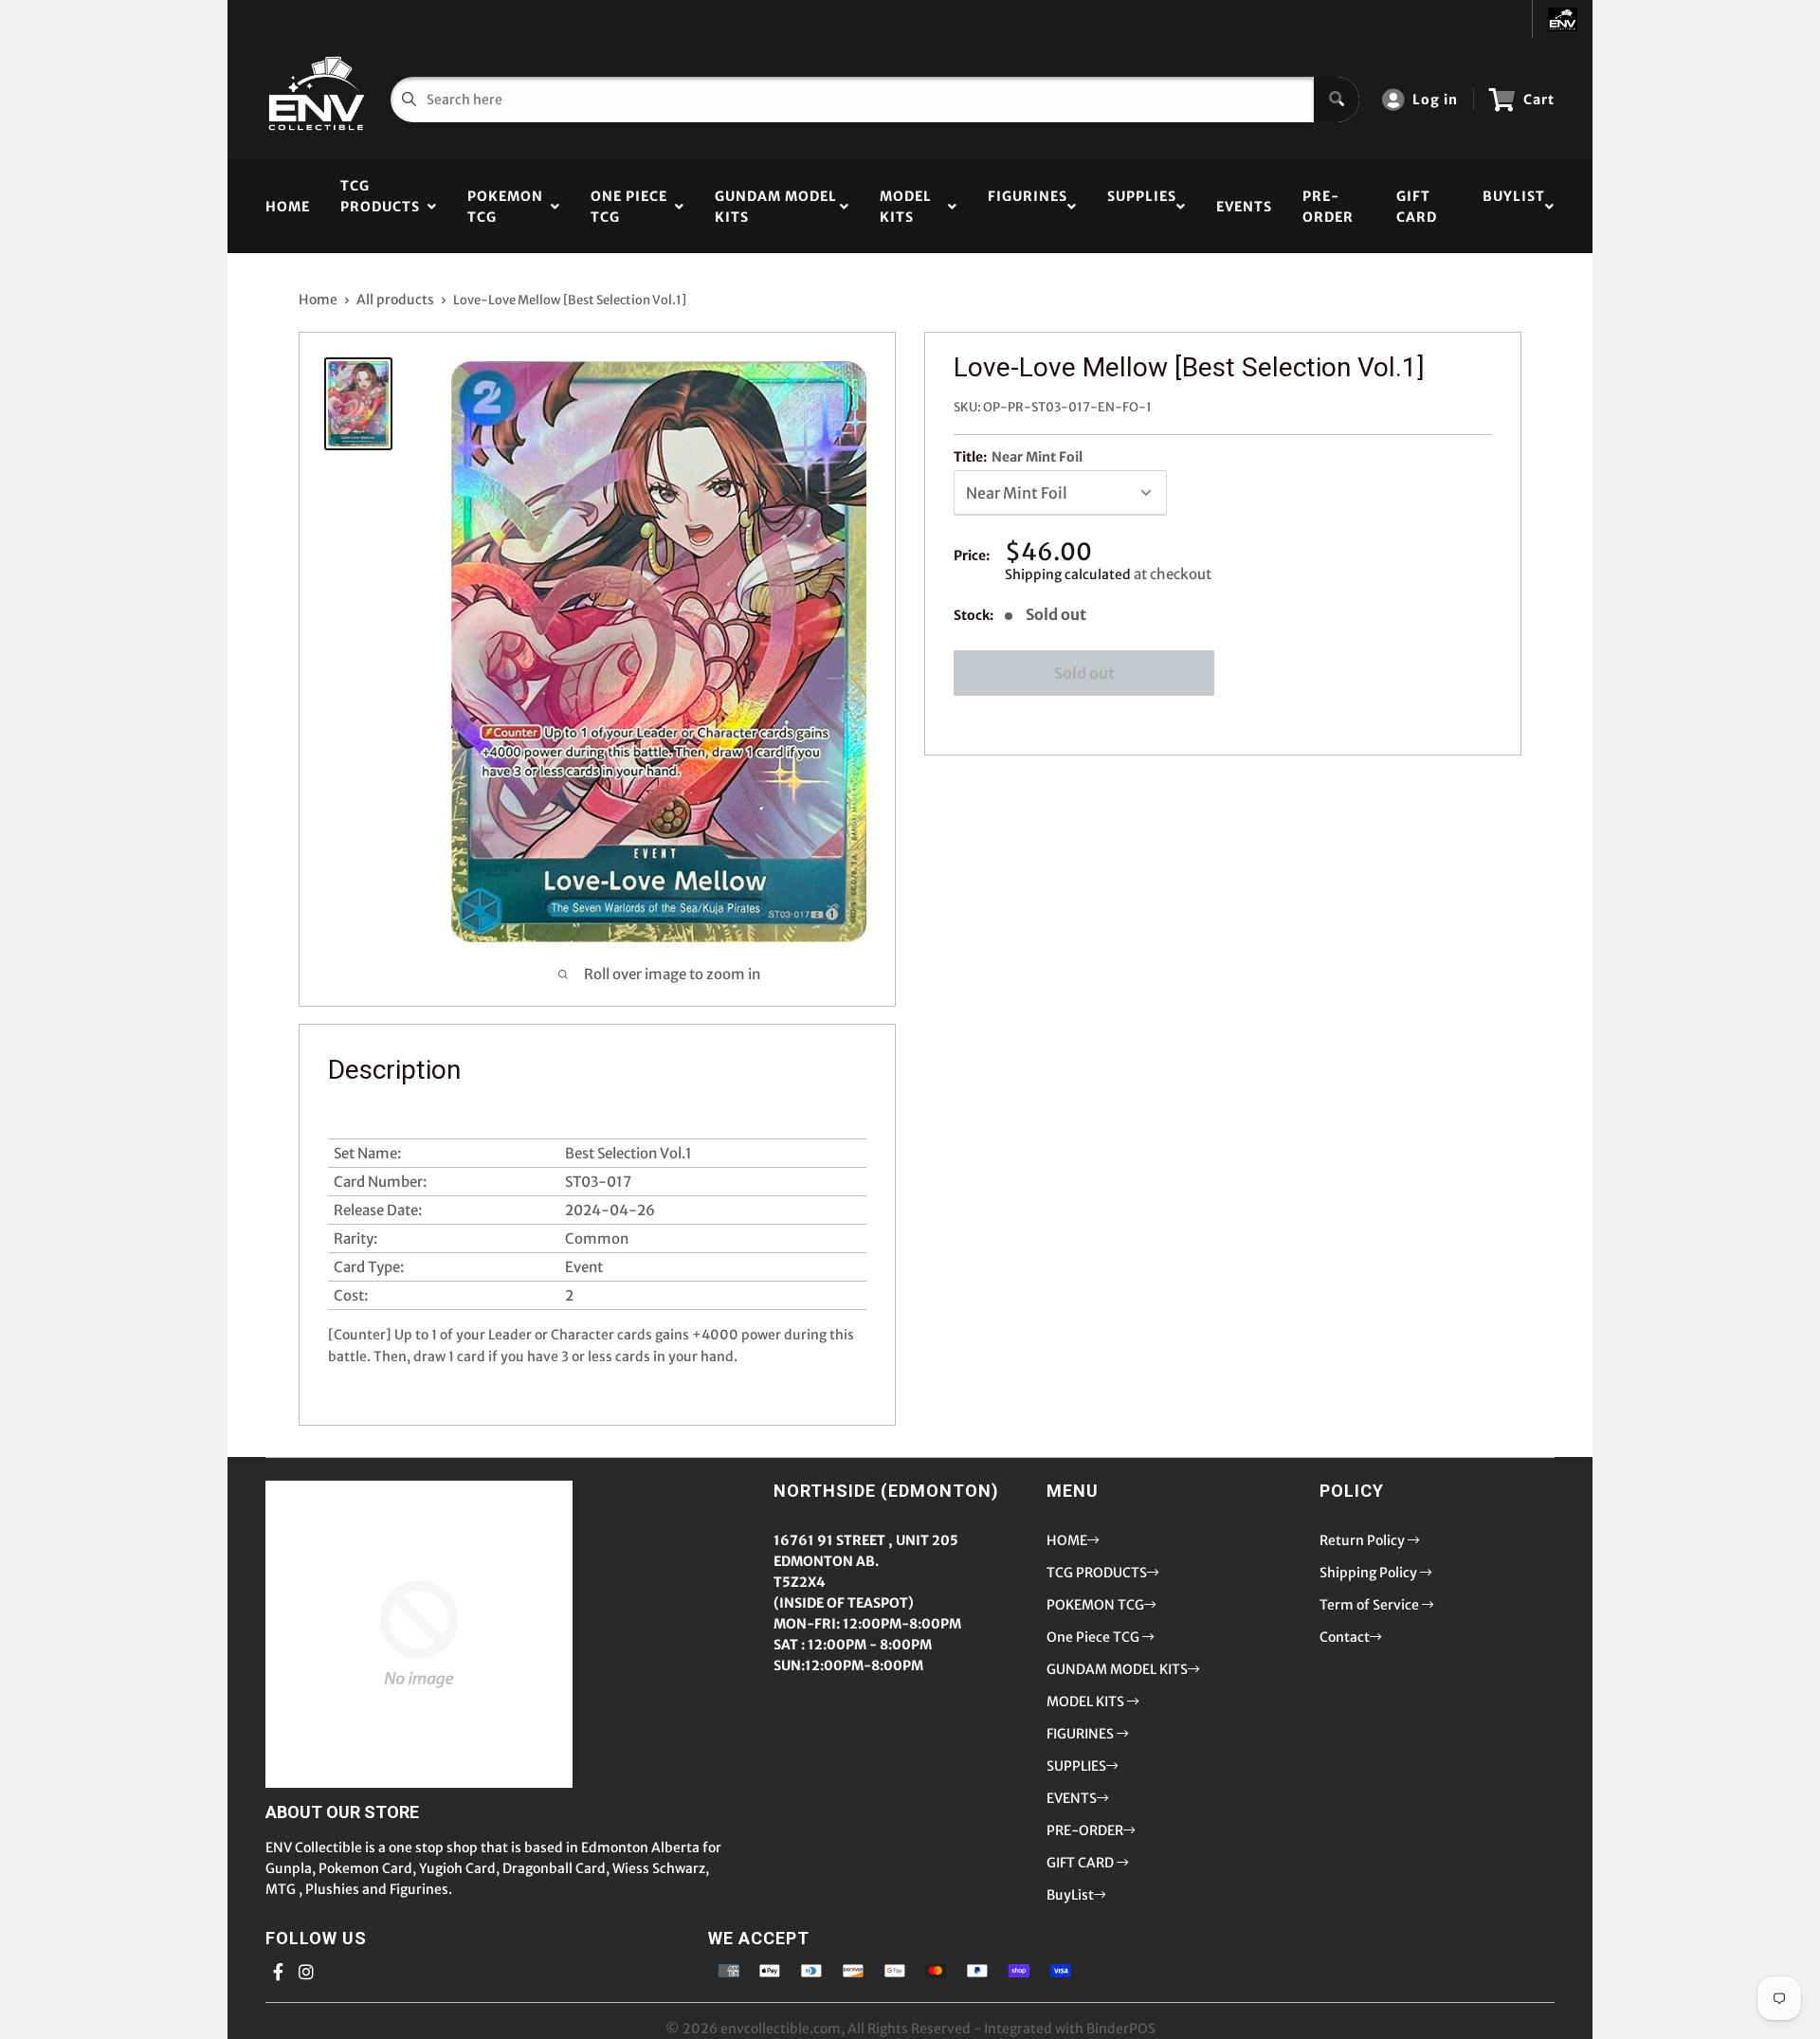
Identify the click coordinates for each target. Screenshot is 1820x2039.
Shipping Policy (1370, 1573)
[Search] (1337, 100)
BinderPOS (1121, 2029)
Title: (1018, 457)
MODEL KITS (906, 207)
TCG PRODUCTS (380, 207)
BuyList (1514, 207)
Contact (1345, 1637)
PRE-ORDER (1328, 207)
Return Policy (1364, 1540)
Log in (1435, 100)
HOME (288, 207)
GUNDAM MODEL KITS (776, 207)
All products (395, 300)
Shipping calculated (1068, 574)
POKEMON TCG (505, 207)
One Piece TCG (629, 207)
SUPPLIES (1142, 207)
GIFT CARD (1417, 207)
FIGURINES (1028, 207)
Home (318, 300)
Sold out (1084, 673)
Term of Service (1371, 1605)
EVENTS (1244, 207)
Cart (1539, 100)
